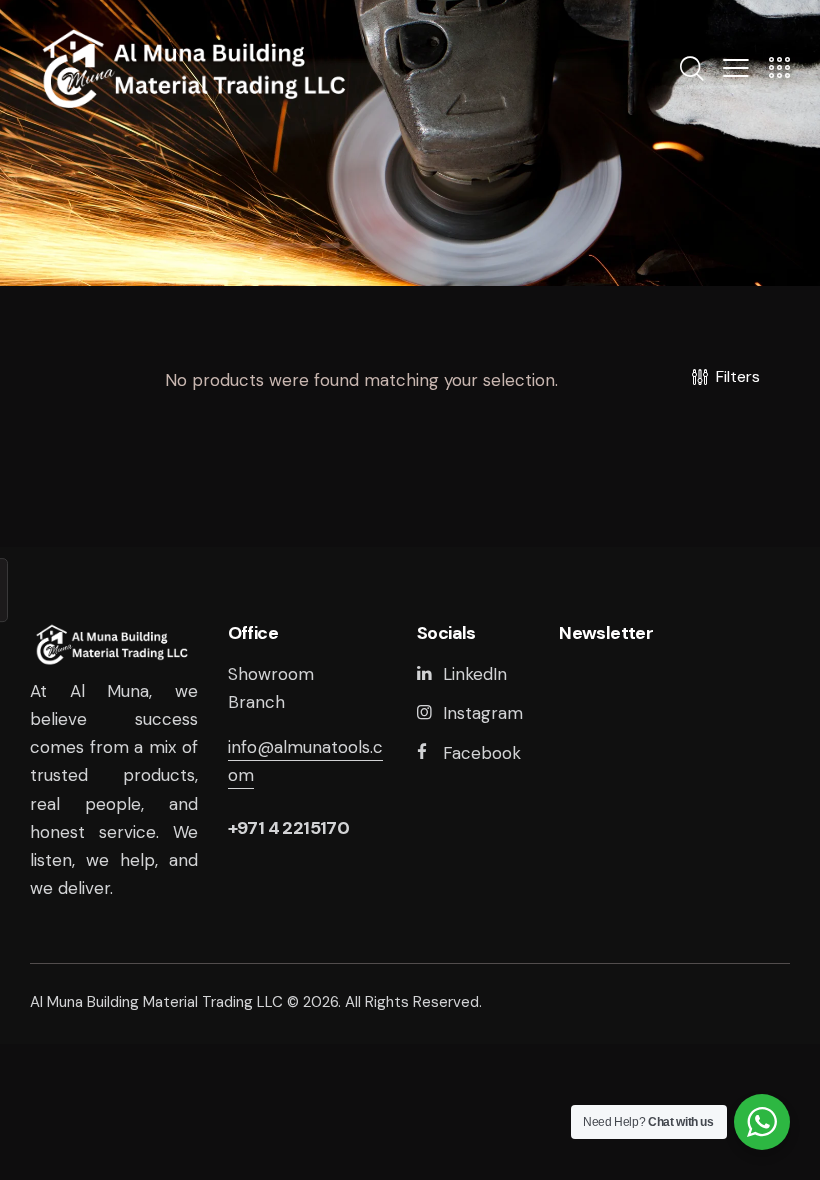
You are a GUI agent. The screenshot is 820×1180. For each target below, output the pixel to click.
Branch (256, 702)
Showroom (271, 674)
